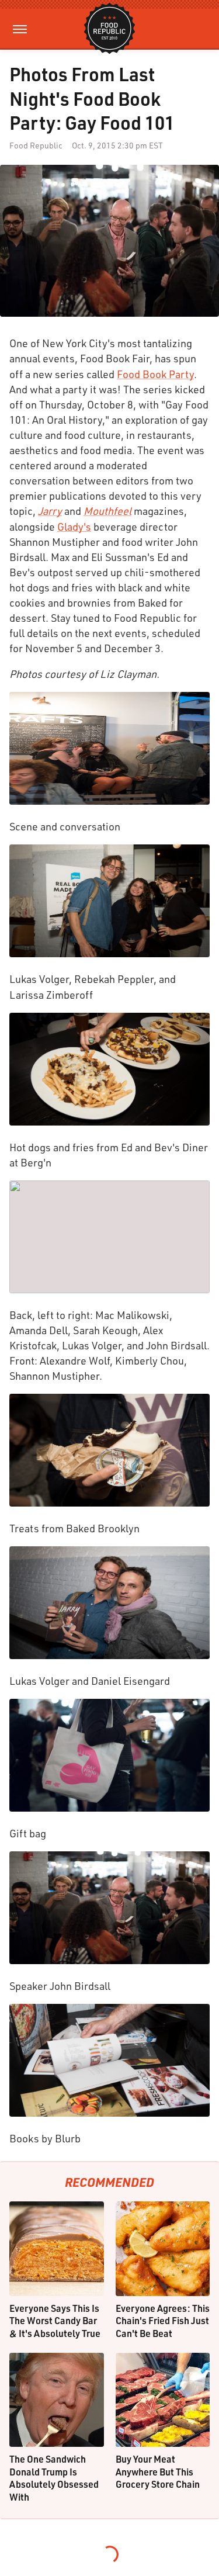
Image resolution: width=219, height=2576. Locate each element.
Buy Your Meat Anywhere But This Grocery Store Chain (158, 2471)
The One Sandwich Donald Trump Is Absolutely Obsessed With (54, 2478)
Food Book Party (155, 374)
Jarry (50, 511)
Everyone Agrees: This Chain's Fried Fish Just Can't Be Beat (163, 2321)
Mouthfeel (107, 511)
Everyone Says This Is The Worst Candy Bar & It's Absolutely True (55, 2321)
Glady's (74, 527)
